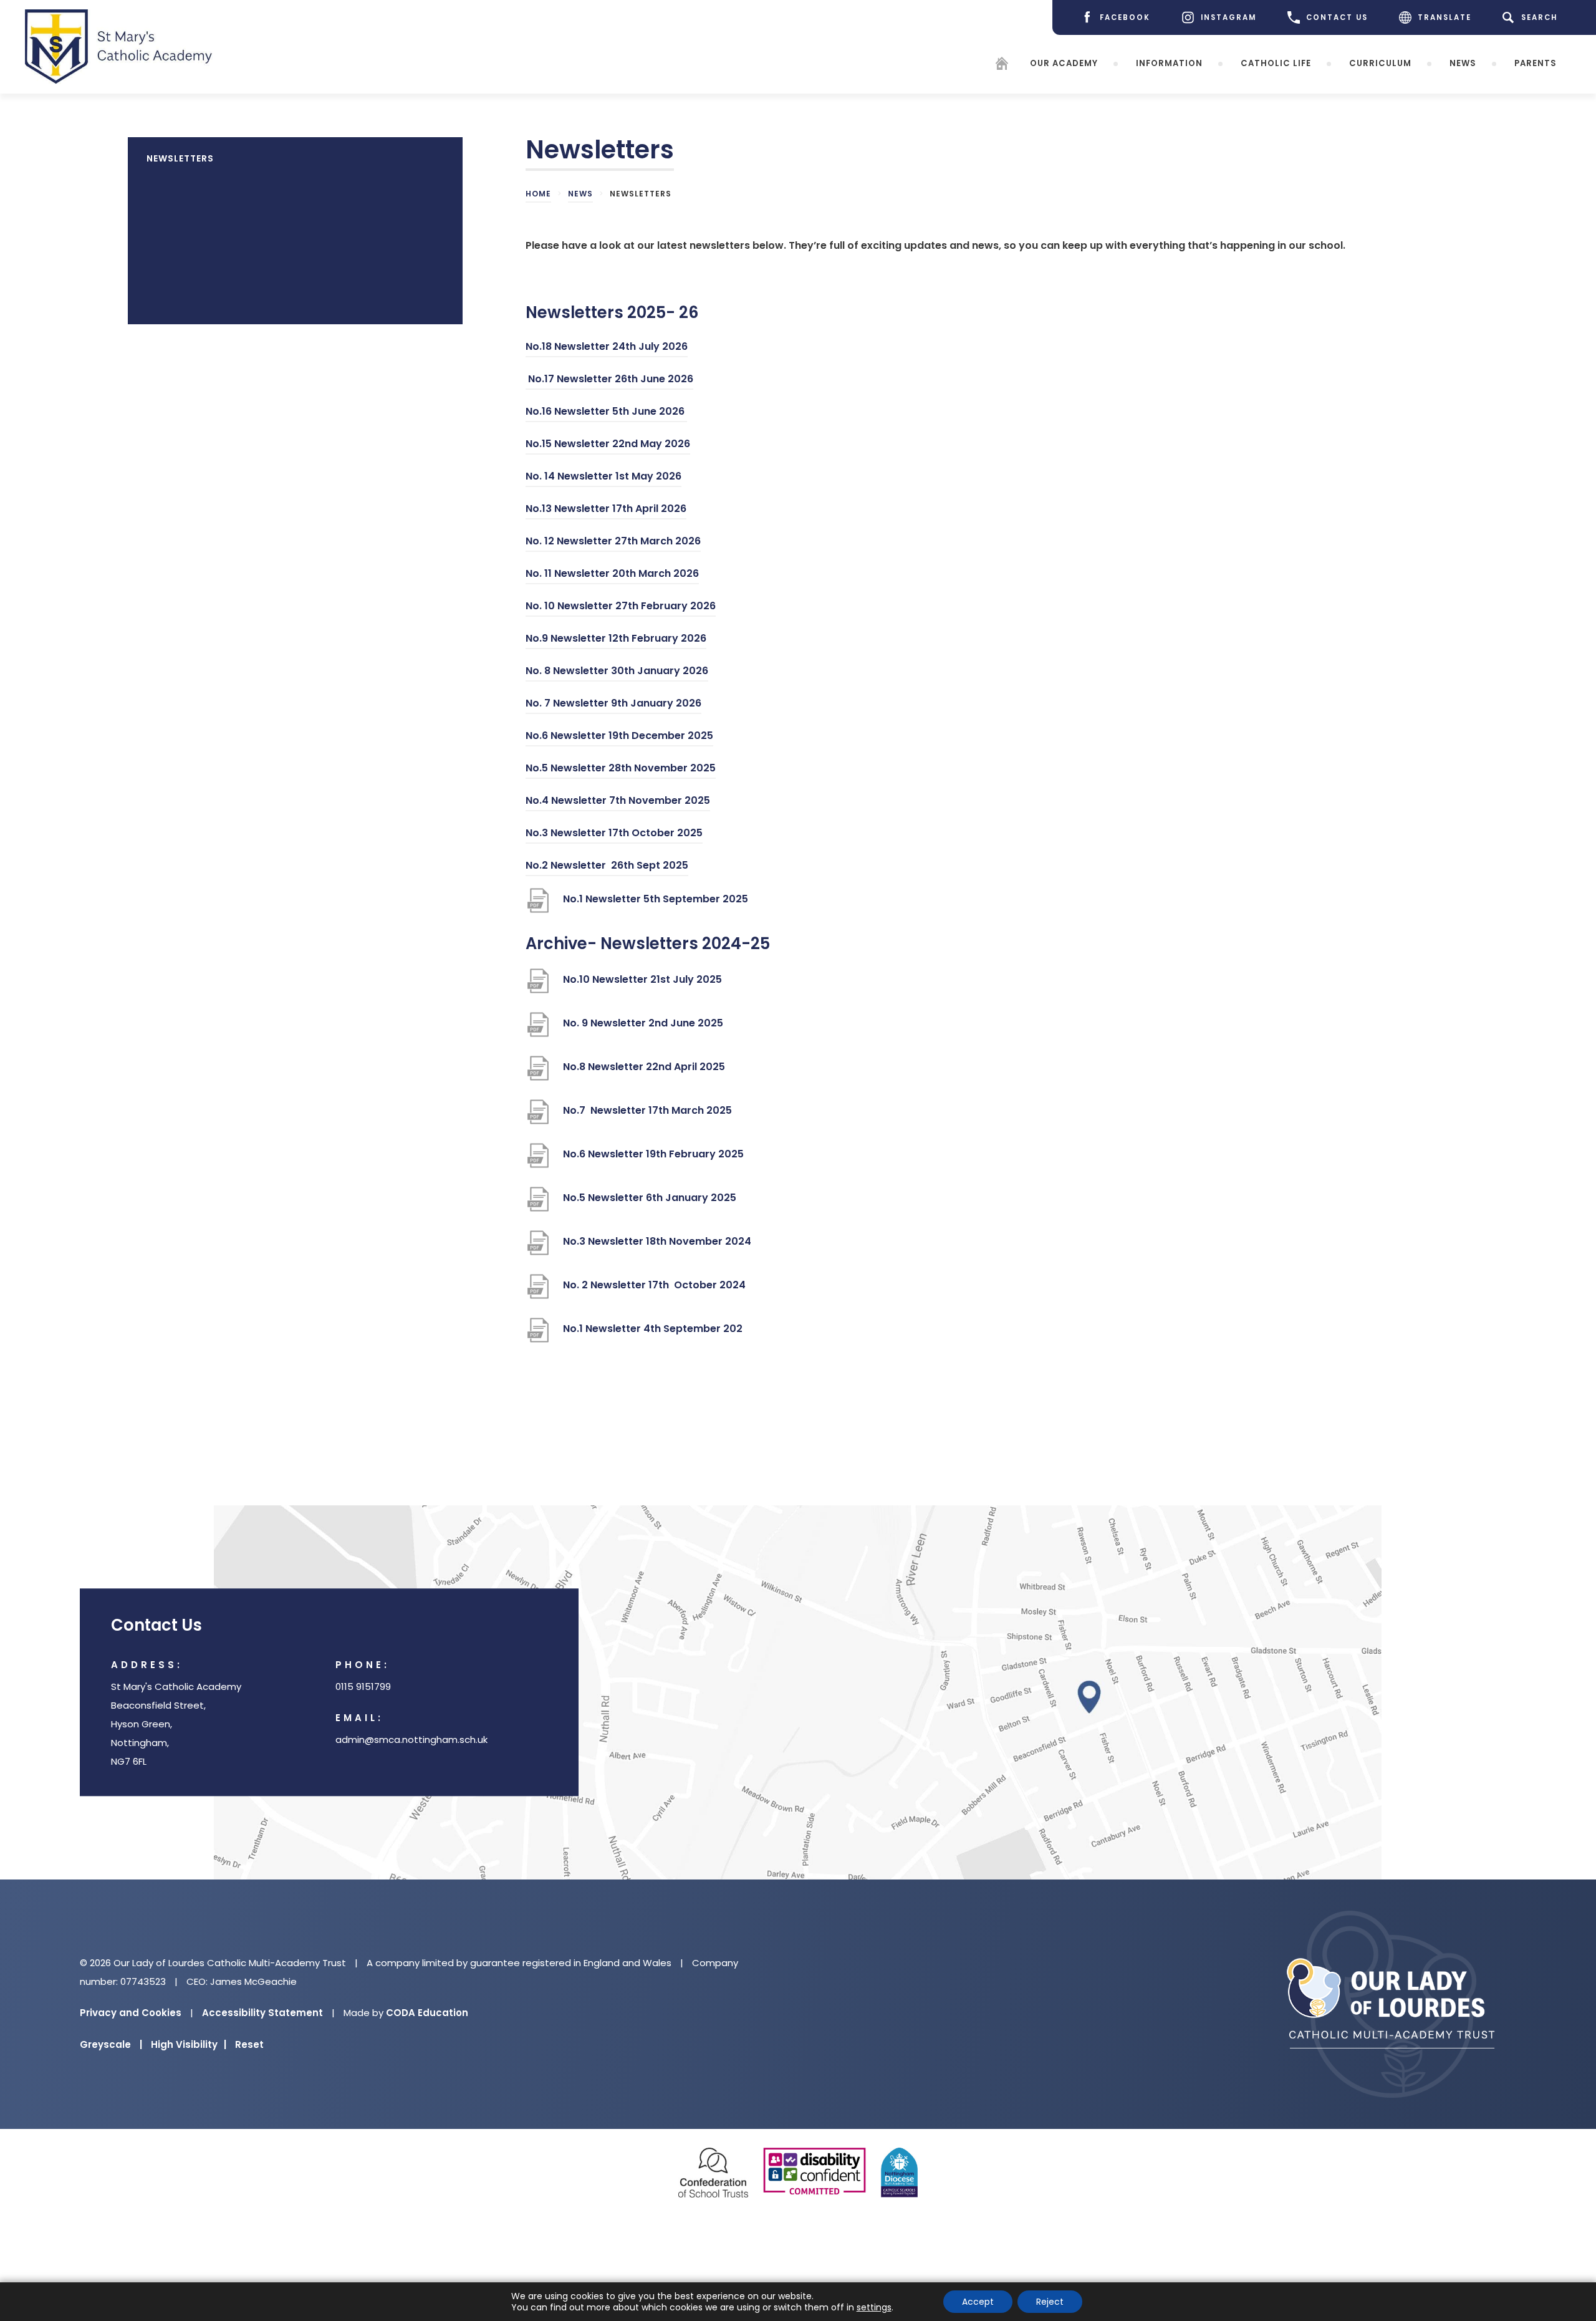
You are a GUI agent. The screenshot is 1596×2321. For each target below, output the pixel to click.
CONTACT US (1337, 17)
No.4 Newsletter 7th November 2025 (618, 802)
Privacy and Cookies (131, 2013)
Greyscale (111, 2044)
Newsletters (180, 158)
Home (538, 194)
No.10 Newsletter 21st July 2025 (642, 986)
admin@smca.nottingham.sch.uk (411, 1740)
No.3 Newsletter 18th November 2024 (657, 1247)
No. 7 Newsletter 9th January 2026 (613, 705)
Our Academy (1064, 63)
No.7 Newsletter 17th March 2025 (647, 1117)
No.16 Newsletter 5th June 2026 (606, 413)
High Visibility (189, 2044)
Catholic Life (1276, 63)
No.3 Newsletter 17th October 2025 (614, 835)
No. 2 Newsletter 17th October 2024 (654, 1291)
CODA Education (427, 2013)
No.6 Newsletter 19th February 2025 (653, 1160)
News (1463, 63)
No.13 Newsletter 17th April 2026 (606, 510)
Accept (978, 2302)
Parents (1536, 63)
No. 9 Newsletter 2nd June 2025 (644, 1029)
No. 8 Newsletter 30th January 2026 (617, 673)
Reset (249, 2044)
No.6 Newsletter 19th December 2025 (619, 737)
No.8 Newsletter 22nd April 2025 (644, 1073)
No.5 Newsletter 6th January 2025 (650, 1204)
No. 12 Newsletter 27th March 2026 (613, 543)
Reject (1050, 2302)
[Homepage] (1002, 66)
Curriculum (1380, 63)
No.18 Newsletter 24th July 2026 (607, 348)
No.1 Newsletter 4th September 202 (653, 1335)
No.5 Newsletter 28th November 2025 (621, 770)
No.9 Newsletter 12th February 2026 (616, 640)
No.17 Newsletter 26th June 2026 (609, 381)
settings (874, 2307)
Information (1169, 63)
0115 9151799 (363, 1686)
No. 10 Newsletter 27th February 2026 (621, 608)
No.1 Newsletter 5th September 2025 (656, 905)
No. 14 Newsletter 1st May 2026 (603, 478)
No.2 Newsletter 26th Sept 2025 (607, 867)
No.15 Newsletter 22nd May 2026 (608, 446)
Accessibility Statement (262, 2013)
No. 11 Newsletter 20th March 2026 (612, 575)
